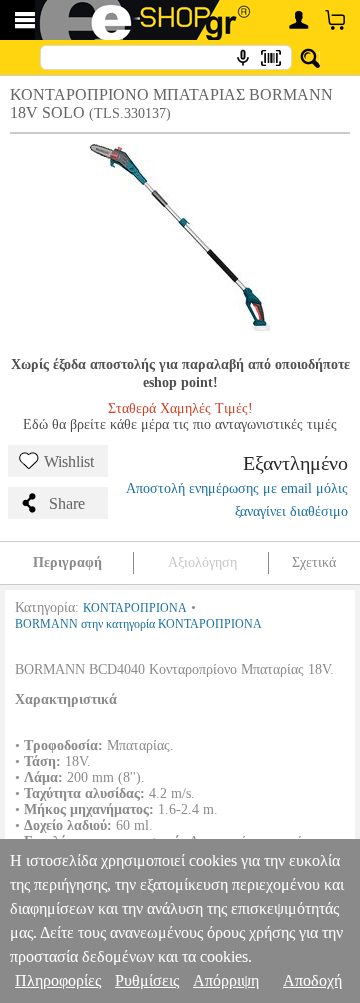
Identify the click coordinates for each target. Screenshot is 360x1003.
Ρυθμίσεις (147, 980)
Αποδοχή (312, 980)
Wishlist (69, 461)
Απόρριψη (226, 980)
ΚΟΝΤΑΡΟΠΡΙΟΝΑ (135, 608)
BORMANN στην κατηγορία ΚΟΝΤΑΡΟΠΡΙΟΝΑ (138, 624)
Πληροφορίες (58, 980)
